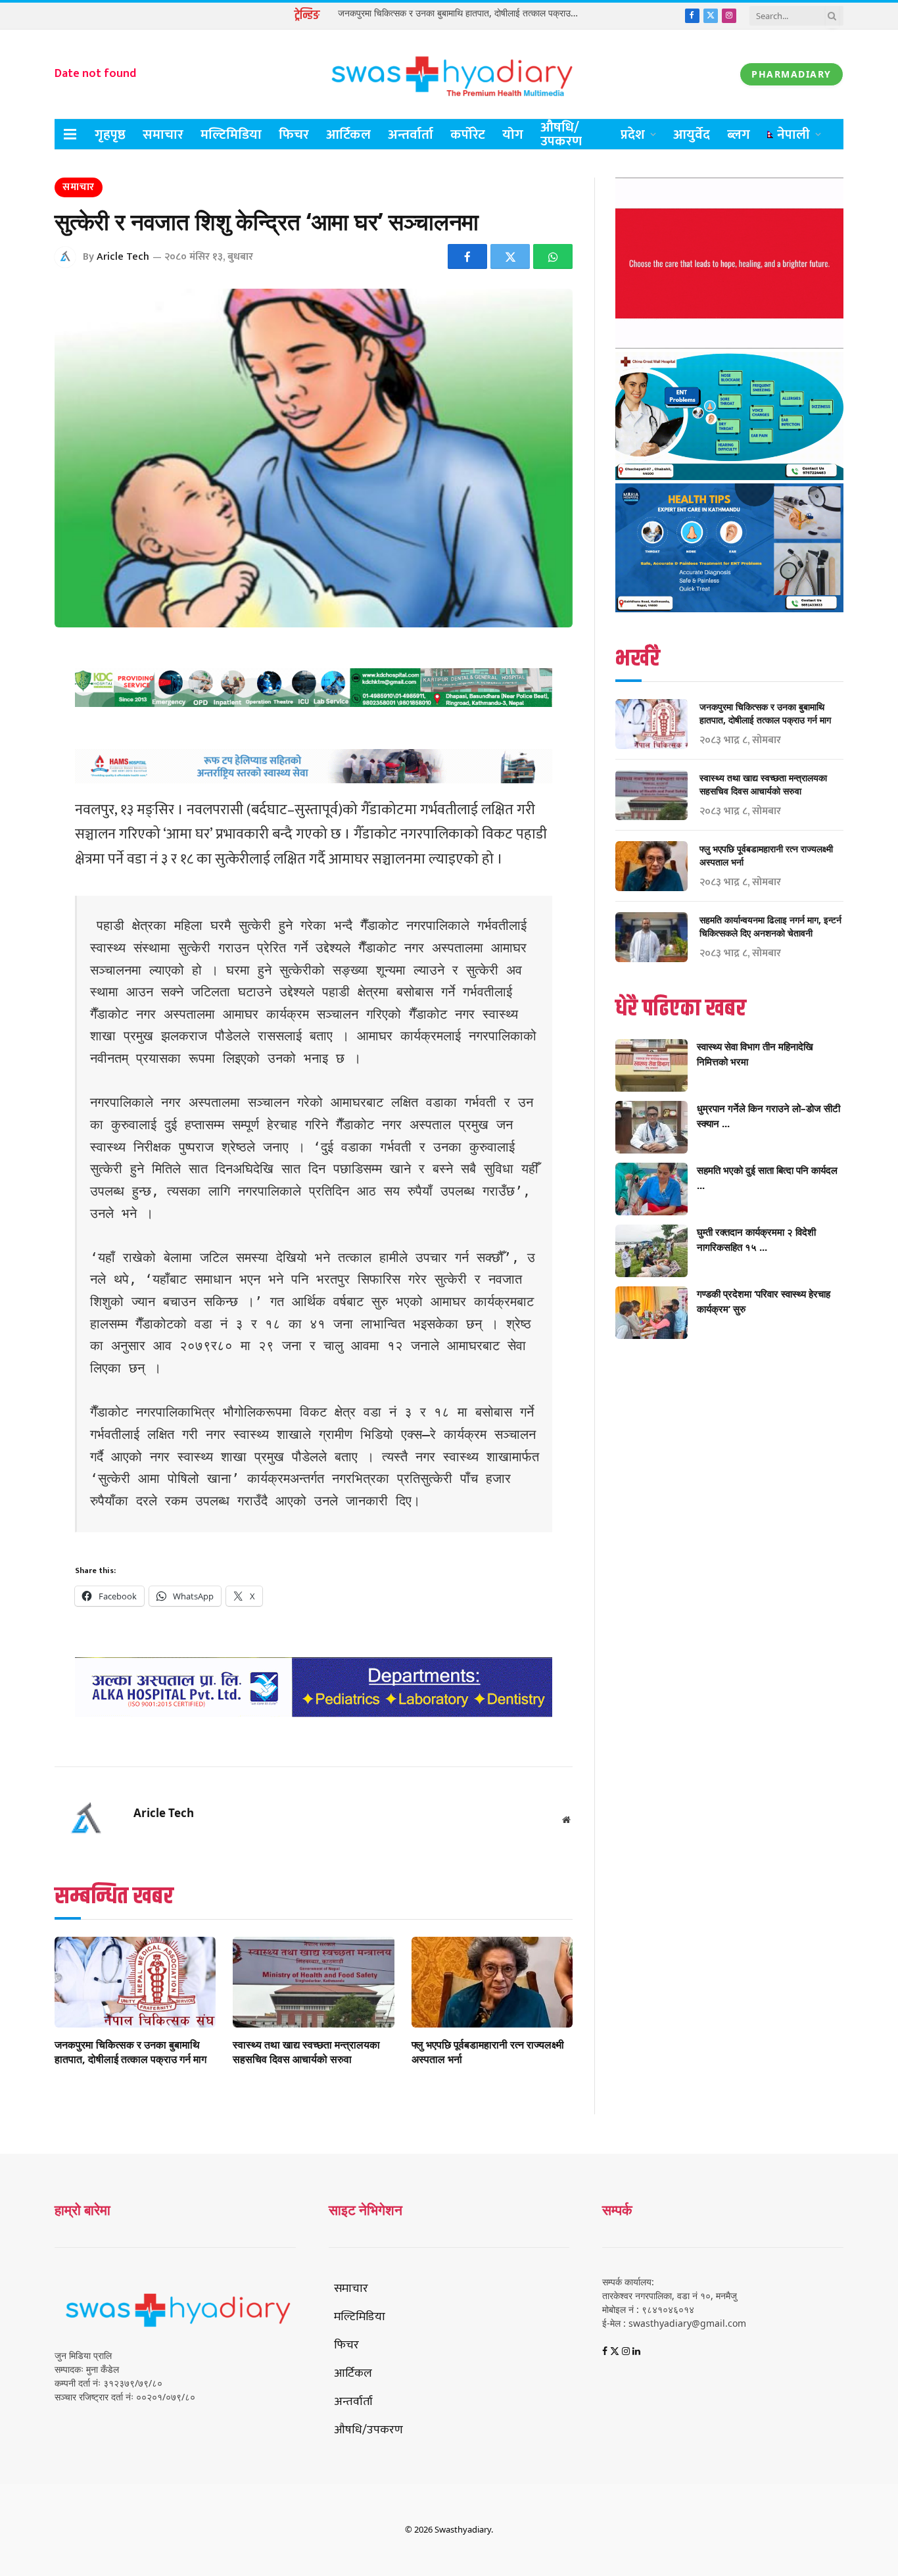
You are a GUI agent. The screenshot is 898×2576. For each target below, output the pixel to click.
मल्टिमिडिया (231, 134)
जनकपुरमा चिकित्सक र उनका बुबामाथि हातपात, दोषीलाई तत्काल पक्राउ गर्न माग (461, 13)
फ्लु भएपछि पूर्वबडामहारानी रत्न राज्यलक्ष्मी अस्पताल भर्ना (488, 2052)
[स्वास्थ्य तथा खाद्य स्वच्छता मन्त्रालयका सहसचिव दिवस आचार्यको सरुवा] (313, 1982)
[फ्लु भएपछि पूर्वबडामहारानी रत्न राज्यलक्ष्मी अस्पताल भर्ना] (492, 1982)
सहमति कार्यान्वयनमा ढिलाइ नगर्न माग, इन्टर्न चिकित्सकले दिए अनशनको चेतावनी (770, 926)
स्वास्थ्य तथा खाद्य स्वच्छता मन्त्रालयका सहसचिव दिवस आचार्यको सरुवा (306, 2052)
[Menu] (70, 134)
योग (513, 134)
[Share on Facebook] (467, 256)
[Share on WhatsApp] (553, 256)
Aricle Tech (123, 257)
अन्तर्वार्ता (411, 134)
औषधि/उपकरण (561, 134)
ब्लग (739, 134)
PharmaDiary (792, 74)
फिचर (294, 134)
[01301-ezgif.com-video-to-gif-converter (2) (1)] (729, 345)
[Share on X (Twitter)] (510, 256)
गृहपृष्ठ (110, 134)
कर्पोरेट (468, 134)
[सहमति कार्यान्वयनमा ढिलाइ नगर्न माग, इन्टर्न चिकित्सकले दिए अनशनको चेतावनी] (651, 937)
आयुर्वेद (692, 134)
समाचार (163, 134)
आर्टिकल (348, 134)
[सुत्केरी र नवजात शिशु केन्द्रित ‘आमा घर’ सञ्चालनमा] (314, 458)
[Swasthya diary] (449, 74)
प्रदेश (633, 134)
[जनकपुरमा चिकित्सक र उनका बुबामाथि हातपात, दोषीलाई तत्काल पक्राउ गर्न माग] (135, 1982)
